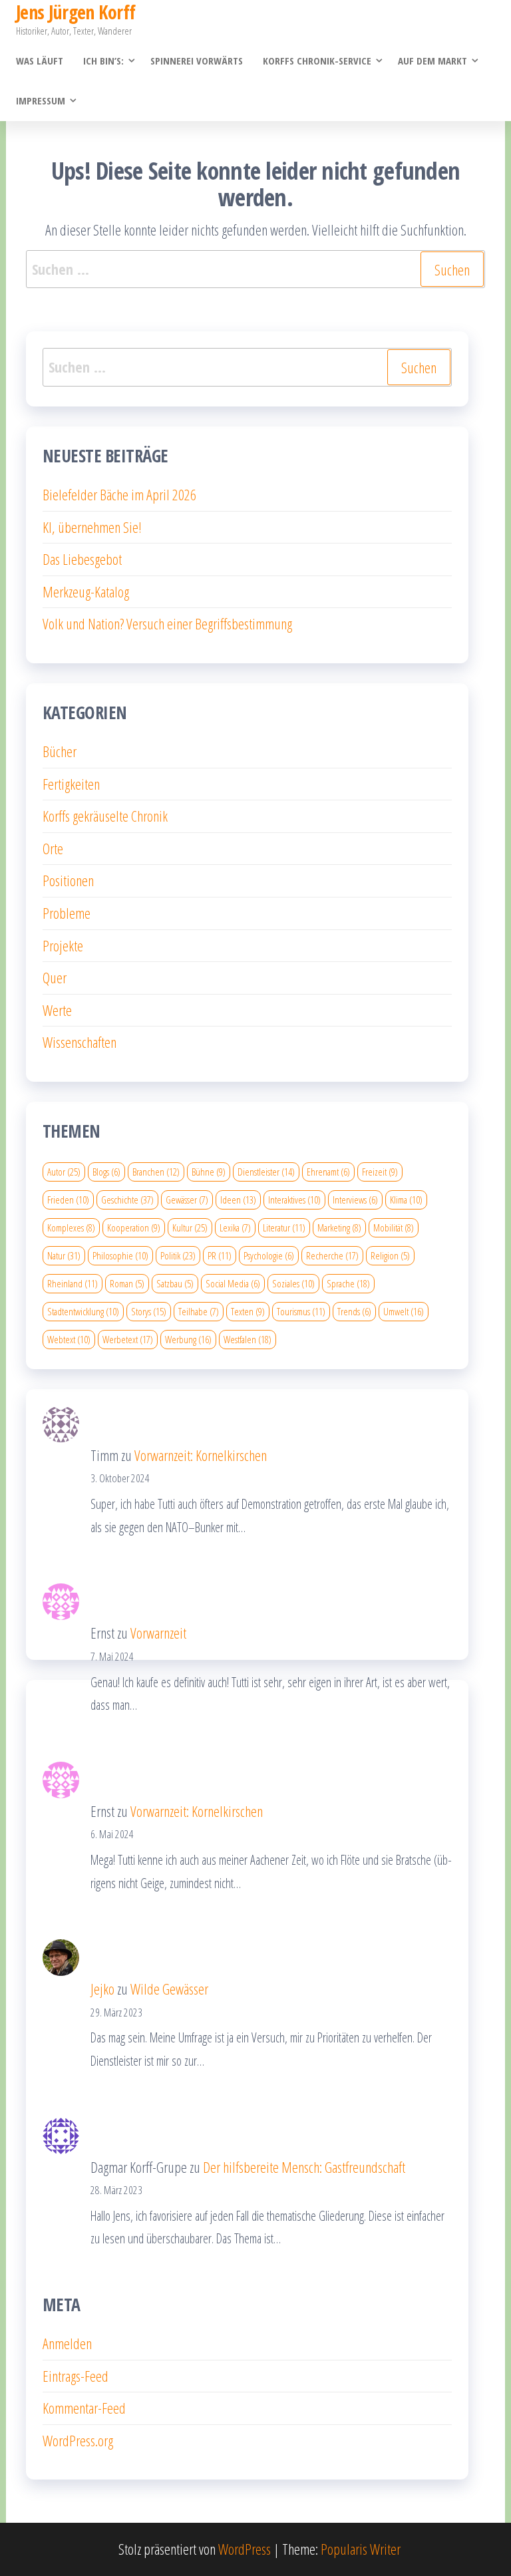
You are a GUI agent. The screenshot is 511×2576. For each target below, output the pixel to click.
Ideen (238, 1200)
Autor (64, 1172)
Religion (390, 1255)
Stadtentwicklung (83, 1311)
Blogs (106, 1172)
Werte (57, 1010)
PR (220, 1255)
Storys (149, 1311)
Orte (53, 848)
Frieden (68, 1200)
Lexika (235, 1227)
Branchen (156, 1172)
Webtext (69, 1339)
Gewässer (187, 1200)
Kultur (190, 1227)
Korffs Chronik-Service (317, 61)
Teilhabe (199, 1311)
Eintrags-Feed (76, 2376)
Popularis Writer (361, 2549)
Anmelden (67, 2343)
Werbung (188, 1339)
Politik (178, 1255)
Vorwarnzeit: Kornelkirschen (201, 1455)
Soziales (293, 1283)
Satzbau (175, 1283)
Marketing (339, 1227)
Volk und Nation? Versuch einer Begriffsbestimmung (167, 623)
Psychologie (269, 1255)
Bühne (209, 1172)
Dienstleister (266, 1172)
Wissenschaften (80, 1042)
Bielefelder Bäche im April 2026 (119, 494)
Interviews (355, 1200)
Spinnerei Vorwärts (197, 61)
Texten (248, 1311)
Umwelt (404, 1311)
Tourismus (301, 1311)
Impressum (41, 100)
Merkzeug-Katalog (86, 591)
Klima (406, 1200)
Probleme (67, 913)
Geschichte (127, 1200)
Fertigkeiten (71, 784)
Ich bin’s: (103, 61)
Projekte (63, 945)
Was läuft (40, 61)
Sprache (348, 1283)
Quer (55, 977)
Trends (354, 1311)
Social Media (233, 1283)
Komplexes (71, 1227)
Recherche (332, 1255)
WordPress (245, 2549)
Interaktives (294, 1200)
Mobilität (394, 1227)
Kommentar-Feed (84, 2408)
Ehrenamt (328, 1172)
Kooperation (134, 1227)
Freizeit (380, 1172)
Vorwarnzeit (158, 1633)
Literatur (284, 1227)
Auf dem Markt (432, 61)
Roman (127, 1283)
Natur (64, 1255)
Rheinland (73, 1283)
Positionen (68, 880)
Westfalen (248, 1339)
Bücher (60, 751)
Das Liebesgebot (82, 559)
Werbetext (128, 1339)
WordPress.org (78, 2440)
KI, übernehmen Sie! (92, 527)
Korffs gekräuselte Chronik (105, 816)
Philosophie (120, 1255)
